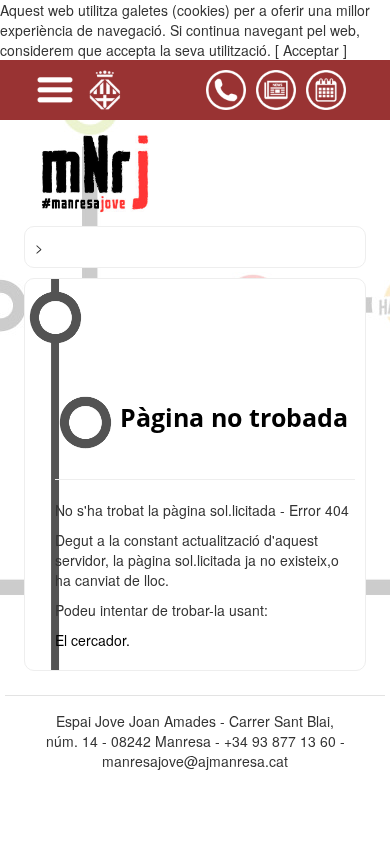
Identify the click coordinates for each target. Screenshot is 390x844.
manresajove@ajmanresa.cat (195, 761)
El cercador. (92, 640)
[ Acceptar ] (311, 50)
